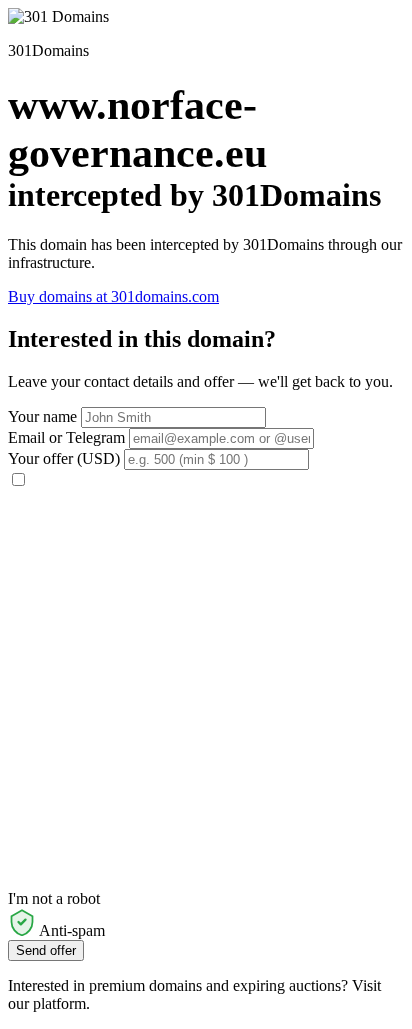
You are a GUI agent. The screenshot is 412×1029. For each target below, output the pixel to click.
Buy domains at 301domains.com (113, 296)
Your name (42, 416)
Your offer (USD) (64, 458)
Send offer (46, 950)
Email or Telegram (66, 437)
